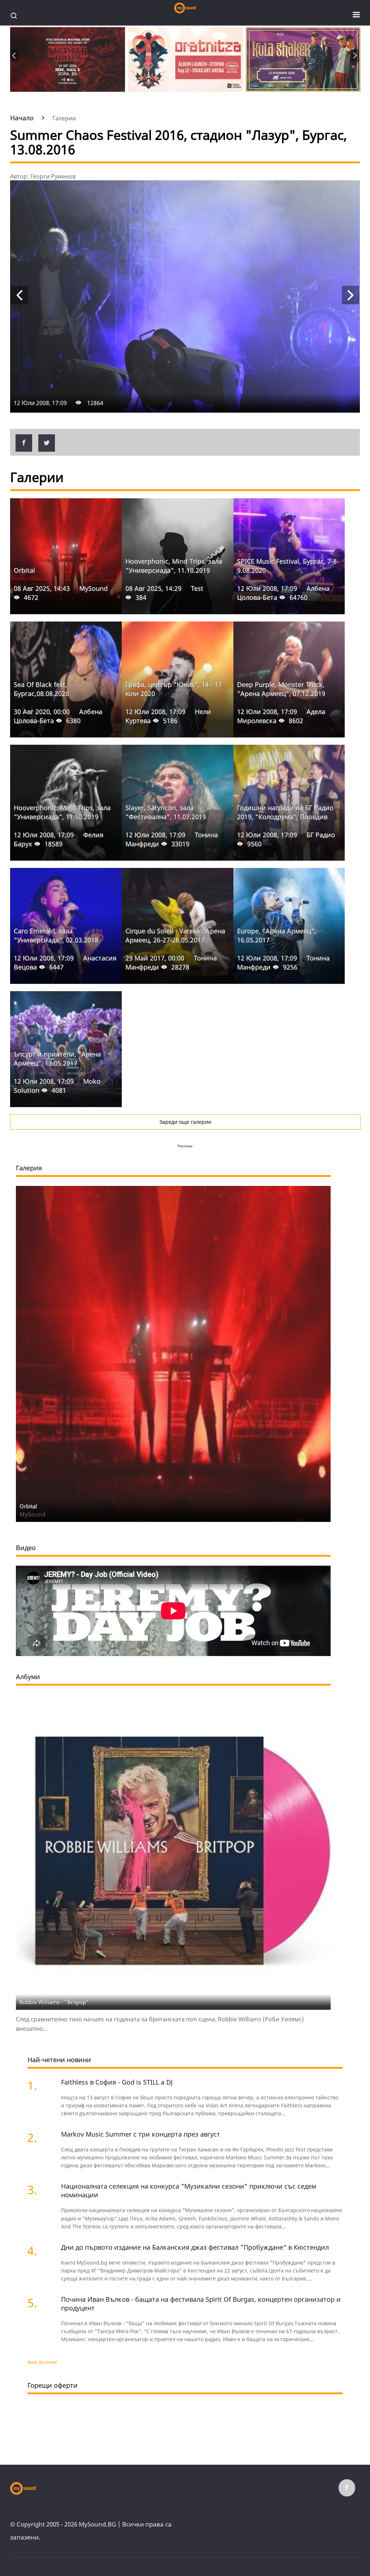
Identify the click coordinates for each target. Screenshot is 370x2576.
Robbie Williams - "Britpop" (54, 2002)
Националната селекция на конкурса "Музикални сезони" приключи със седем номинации (189, 2190)
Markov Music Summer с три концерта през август (141, 2134)
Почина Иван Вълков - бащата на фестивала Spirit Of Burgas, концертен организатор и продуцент (201, 2304)
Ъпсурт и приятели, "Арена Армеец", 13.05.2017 (57, 1059)
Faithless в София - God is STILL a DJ (117, 2082)
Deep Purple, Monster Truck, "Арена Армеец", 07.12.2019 (281, 689)
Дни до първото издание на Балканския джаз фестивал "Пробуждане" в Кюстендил (195, 2247)
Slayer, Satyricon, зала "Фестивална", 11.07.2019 (166, 812)
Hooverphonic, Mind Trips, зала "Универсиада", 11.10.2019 (174, 566)
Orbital (24, 570)
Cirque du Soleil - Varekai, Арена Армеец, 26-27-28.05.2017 (175, 935)
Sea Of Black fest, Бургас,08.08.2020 (41, 689)
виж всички (42, 2362)
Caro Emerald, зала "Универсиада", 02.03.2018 (56, 935)
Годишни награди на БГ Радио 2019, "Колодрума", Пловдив (285, 812)
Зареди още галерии (185, 1122)
